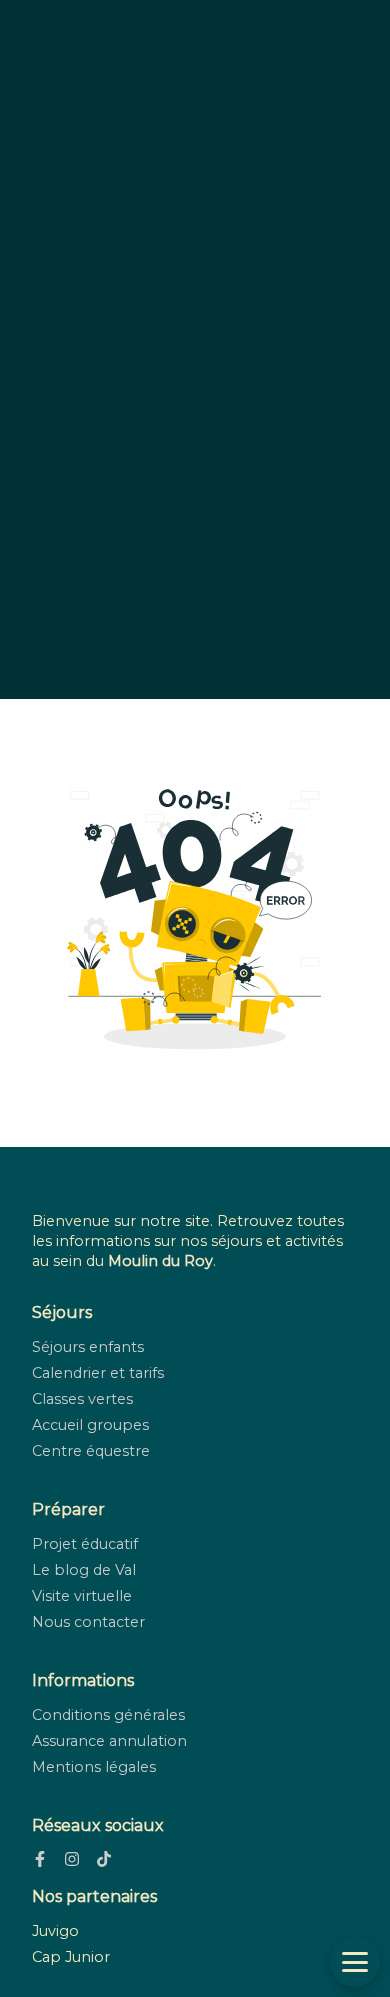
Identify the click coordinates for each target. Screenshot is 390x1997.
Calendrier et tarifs (98, 1373)
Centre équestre (91, 1451)
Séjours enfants (88, 1347)
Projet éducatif (85, 1544)
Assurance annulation (109, 1741)
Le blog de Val (84, 1570)
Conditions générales (108, 1715)
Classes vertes (82, 1399)
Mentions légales (94, 1767)
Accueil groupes (90, 1425)
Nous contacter (88, 1622)
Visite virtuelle (82, 1596)
